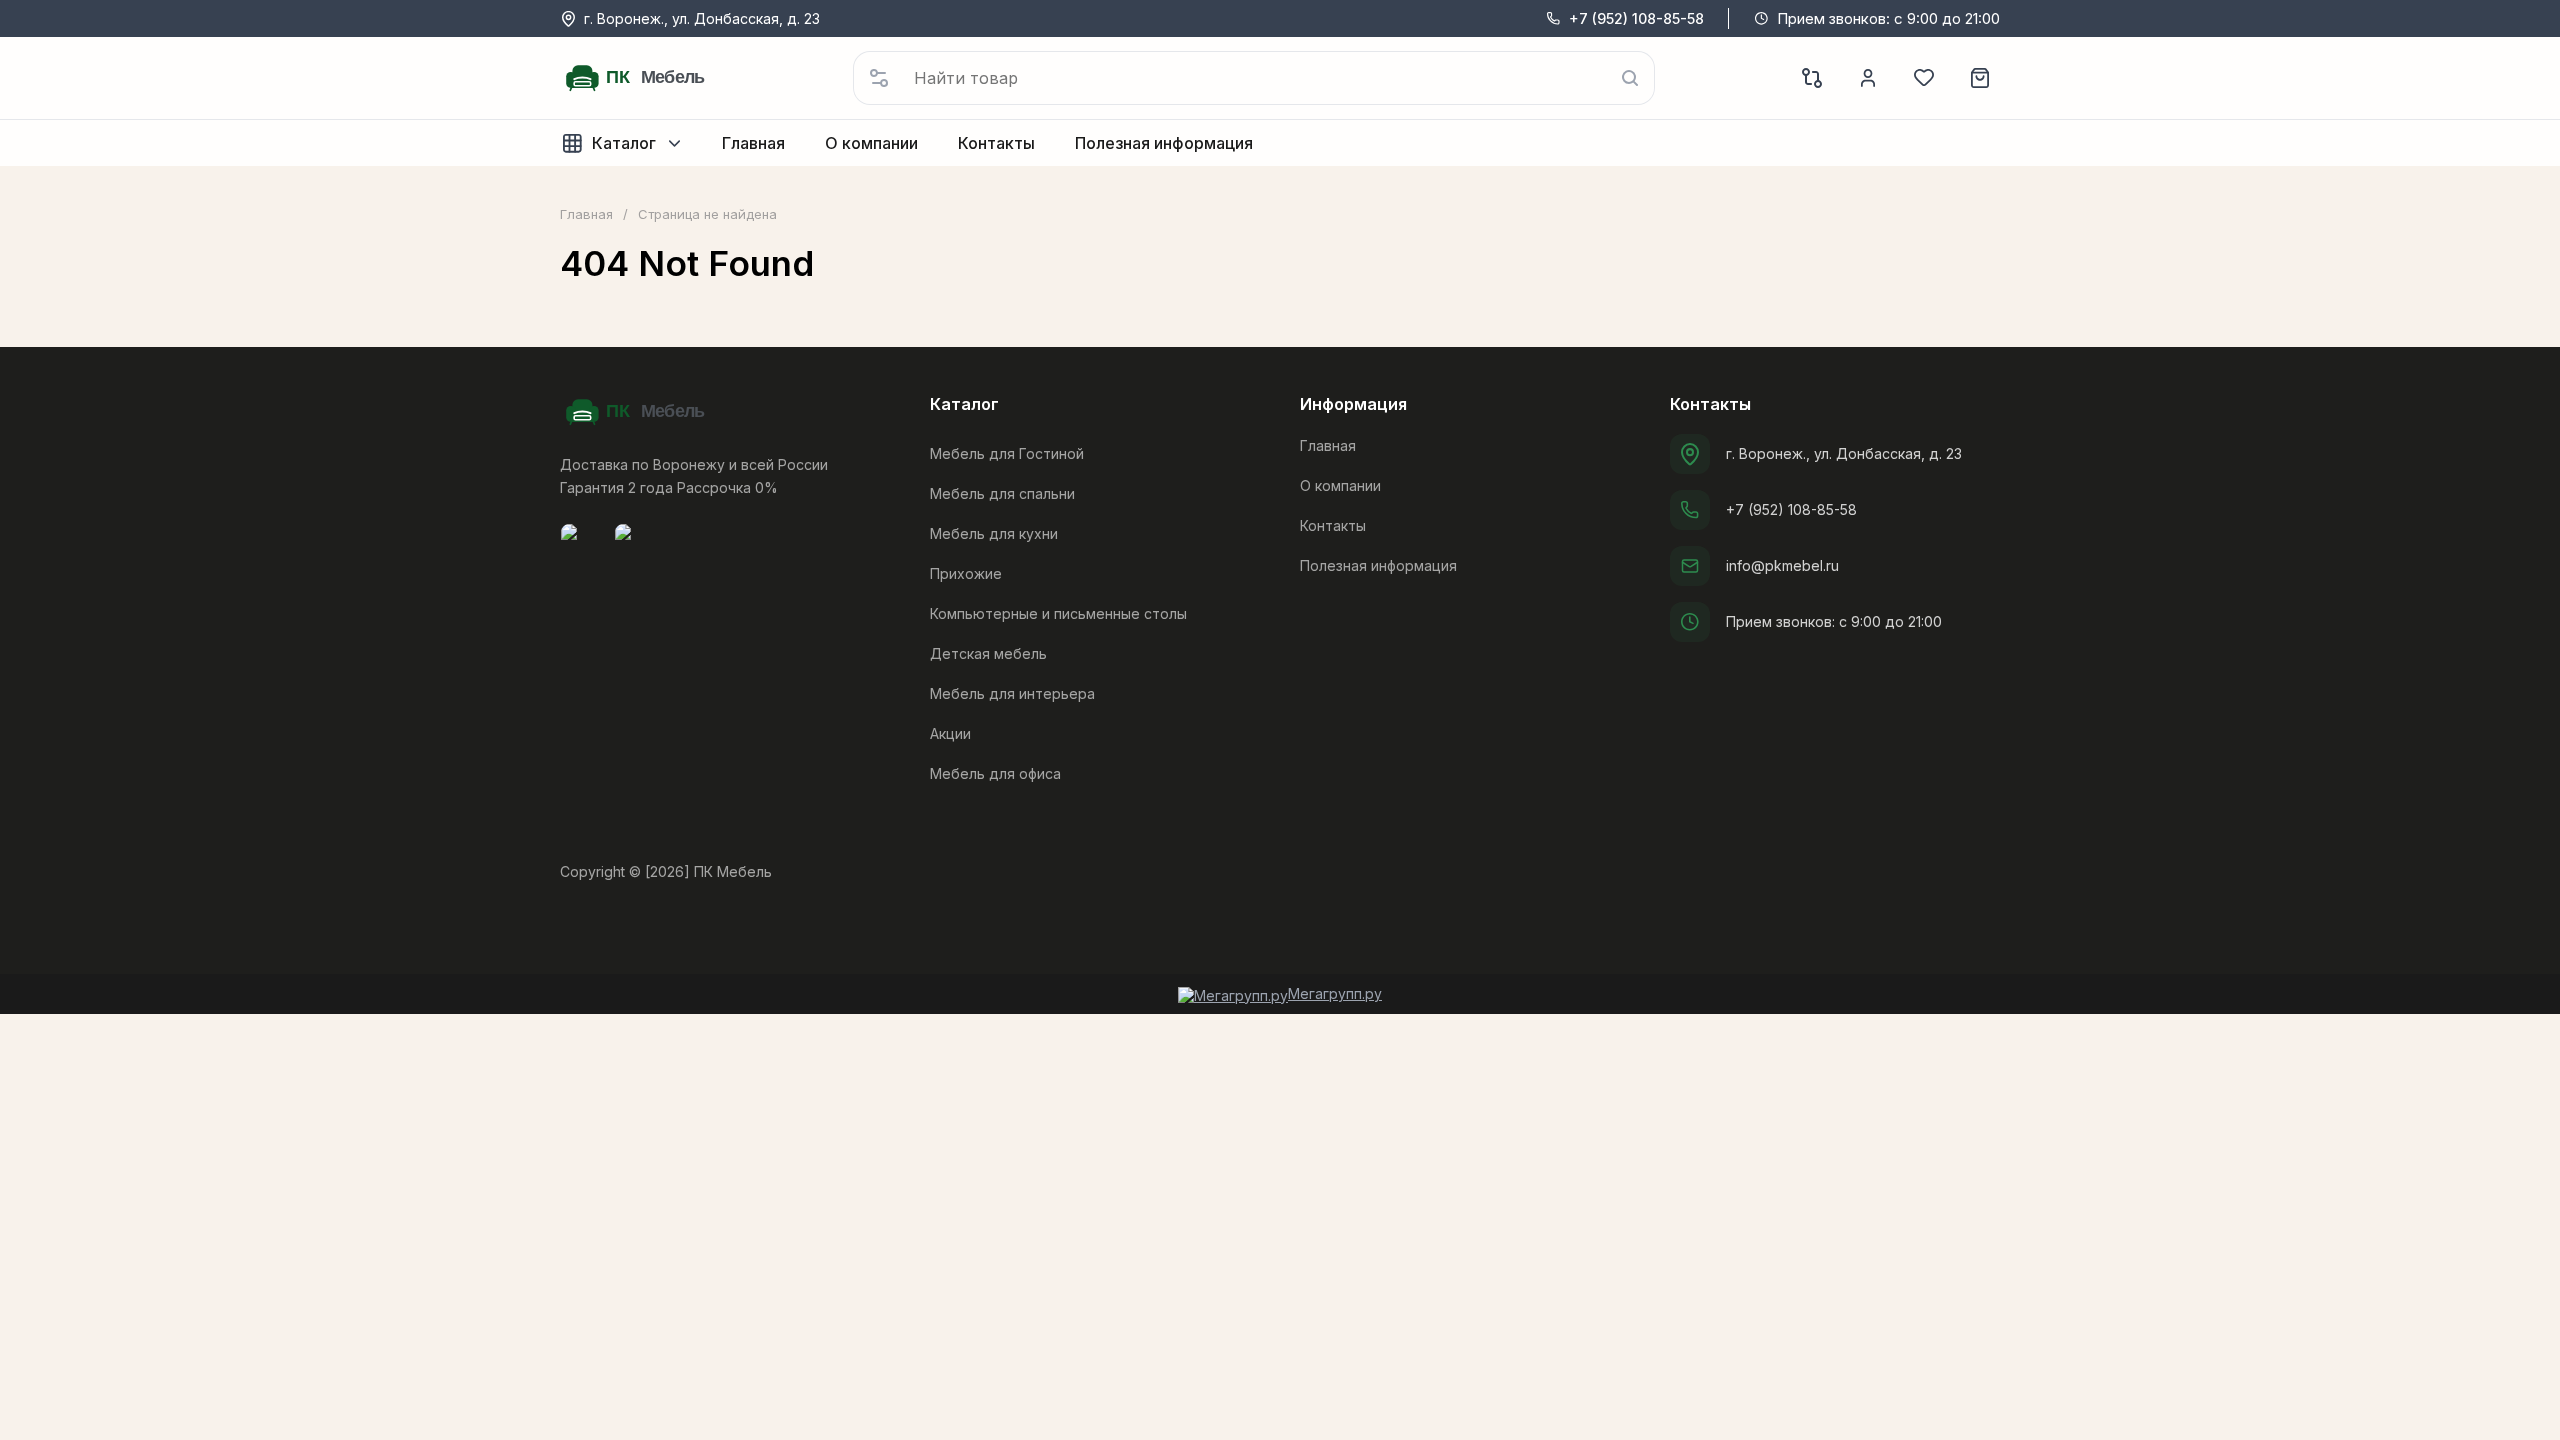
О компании (1340, 485)
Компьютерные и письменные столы (1058, 613)
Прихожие (966, 573)
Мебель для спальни (1002, 493)
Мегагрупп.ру (1335, 993)
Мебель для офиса (995, 773)
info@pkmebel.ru (1782, 565)
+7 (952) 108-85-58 (1636, 18)
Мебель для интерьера (1012, 693)
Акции (950, 733)
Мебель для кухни (994, 533)
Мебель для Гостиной (1007, 453)
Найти (1630, 78)
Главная (586, 214)
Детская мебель (988, 653)
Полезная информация (1378, 565)
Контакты (1333, 525)
